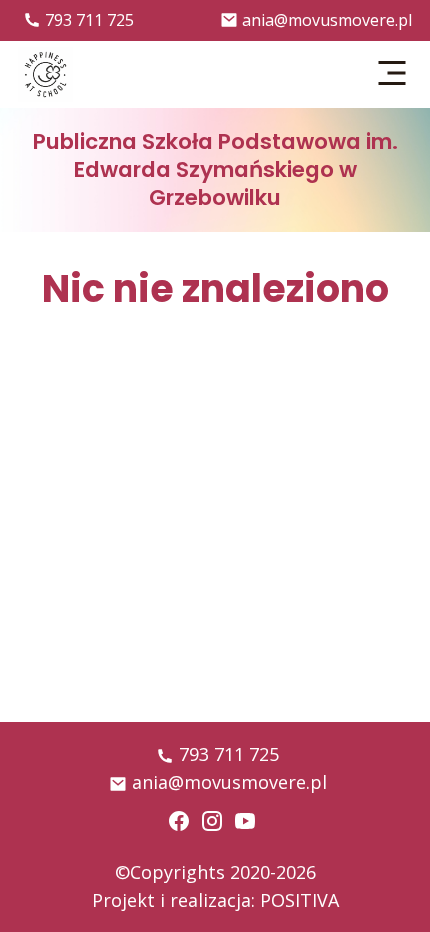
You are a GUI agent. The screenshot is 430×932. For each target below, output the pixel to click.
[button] (393, 74)
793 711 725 (89, 20)
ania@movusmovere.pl (327, 20)
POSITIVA (299, 900)
